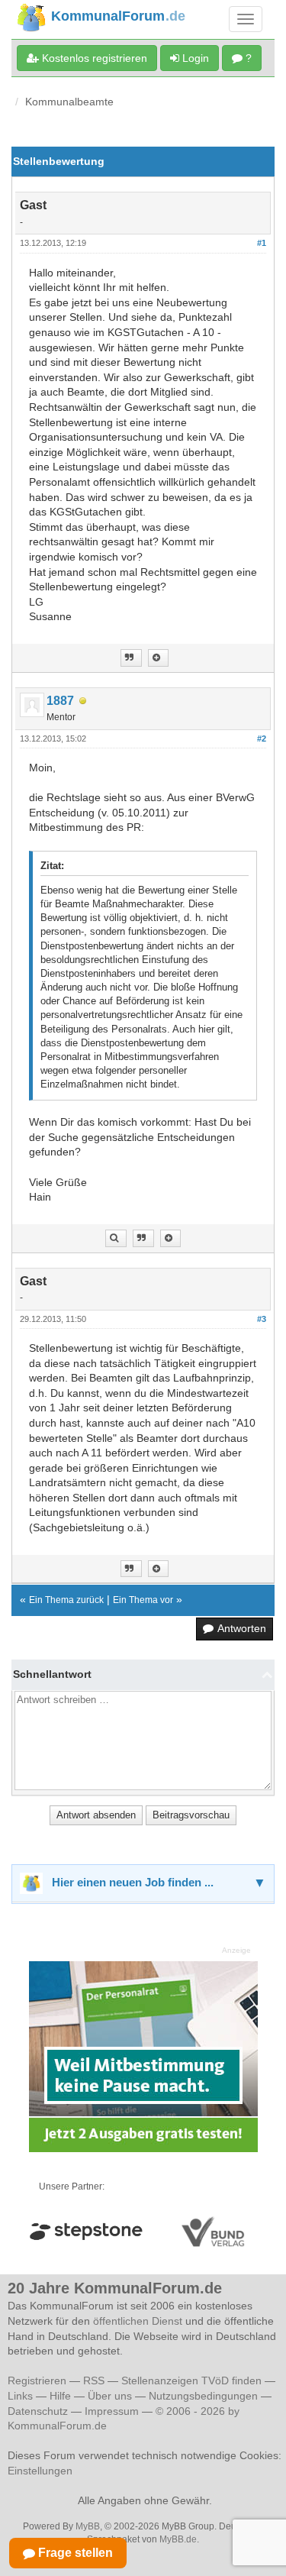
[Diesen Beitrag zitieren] (158, 658)
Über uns (110, 2396)
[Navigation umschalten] (246, 19)
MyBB (88, 2526)
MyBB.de (178, 2539)
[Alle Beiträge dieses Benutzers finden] (116, 1238)
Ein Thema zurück (66, 1600)
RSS (94, 2380)
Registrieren (39, 2380)
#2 (262, 739)
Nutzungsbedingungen (203, 2396)
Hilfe (60, 2396)
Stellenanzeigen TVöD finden (191, 2380)
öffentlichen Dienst (138, 2321)
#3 (262, 1319)
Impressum (112, 2411)
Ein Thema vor (143, 1600)
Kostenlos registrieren (93, 58)
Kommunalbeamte (69, 102)
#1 (262, 243)
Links (20, 2396)
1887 (60, 701)
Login (194, 58)
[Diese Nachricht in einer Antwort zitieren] (131, 658)
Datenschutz (38, 2411)
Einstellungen (40, 2471)
